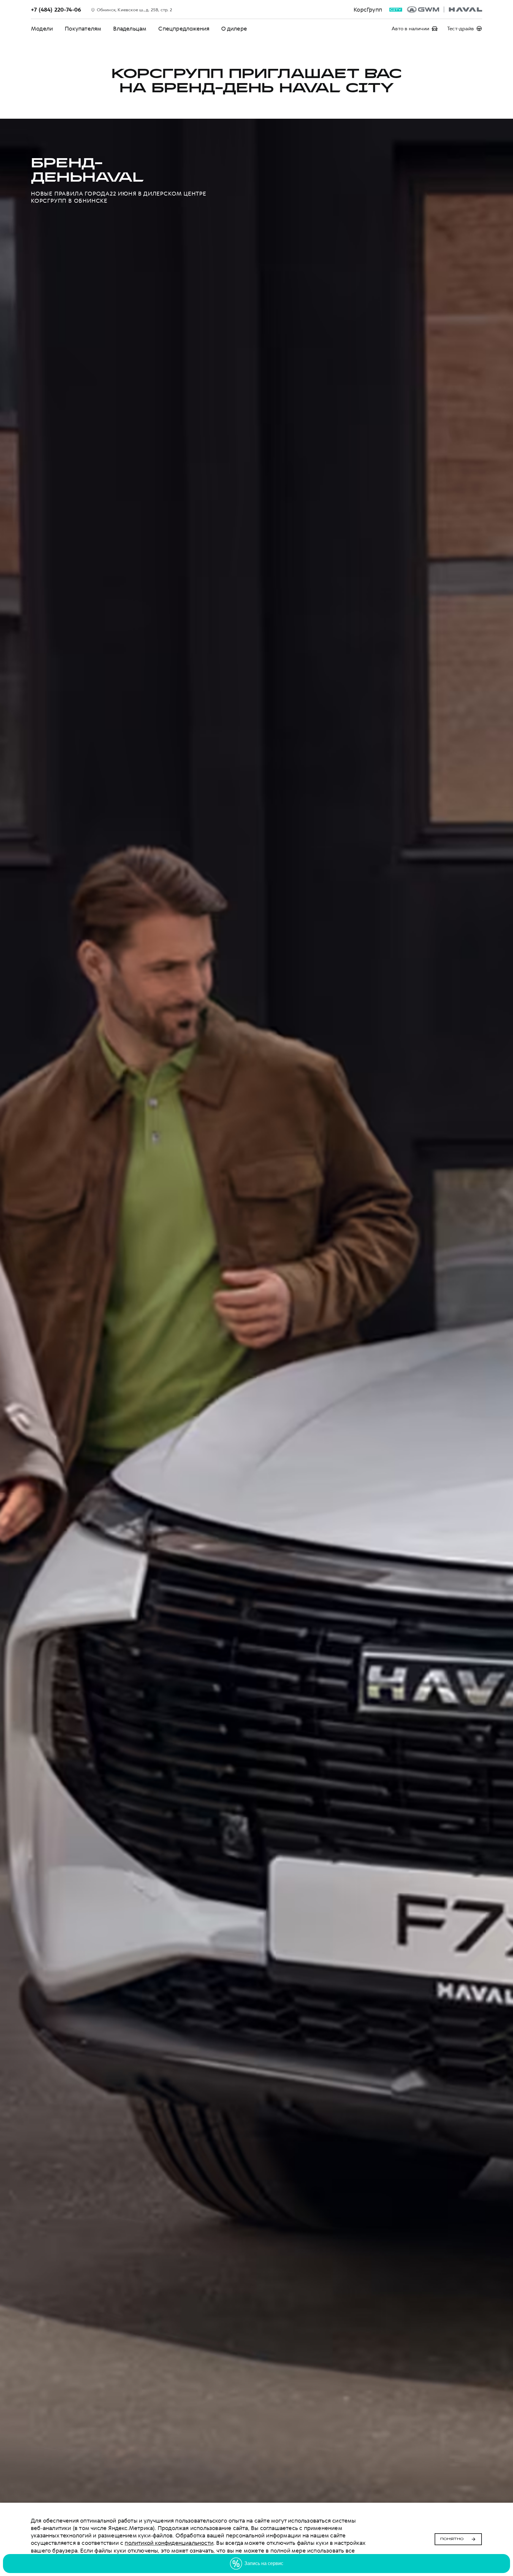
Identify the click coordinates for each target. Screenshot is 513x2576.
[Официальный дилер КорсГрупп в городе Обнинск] (445, 9)
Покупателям (83, 29)
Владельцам (130, 29)
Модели (42, 29)
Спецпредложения (184, 29)
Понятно (452, 2539)
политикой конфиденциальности (169, 2543)
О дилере (234, 29)
